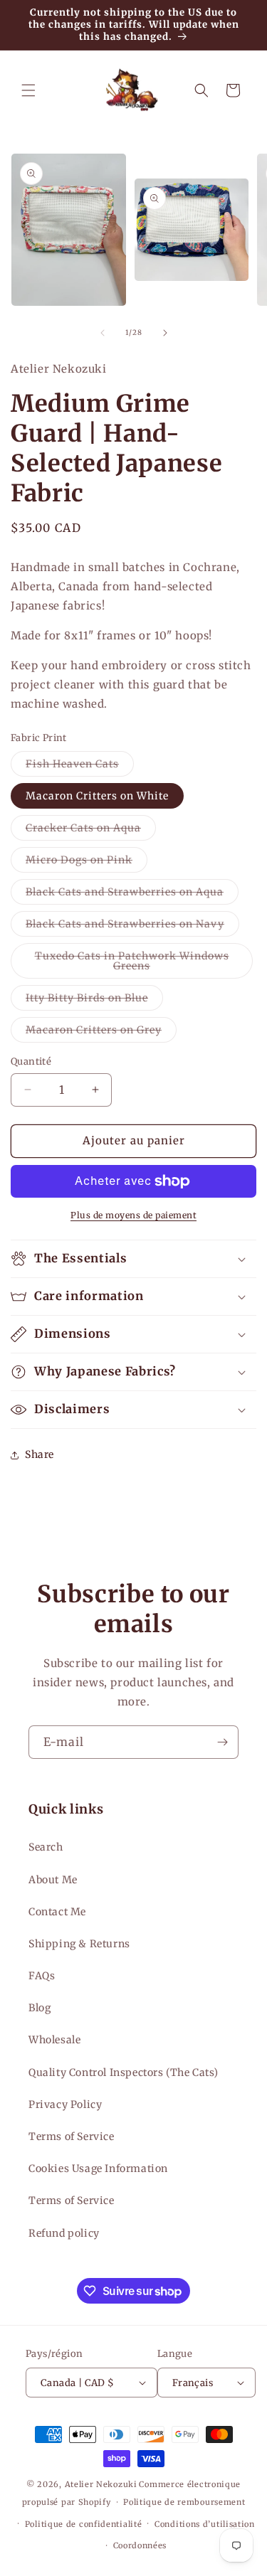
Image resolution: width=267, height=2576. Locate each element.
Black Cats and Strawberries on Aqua (132, 895)
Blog (40, 2008)
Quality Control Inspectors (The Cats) (123, 2072)
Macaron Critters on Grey (101, 1033)
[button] (28, 90)
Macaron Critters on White (97, 796)
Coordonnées (140, 2545)
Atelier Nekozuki (101, 2484)
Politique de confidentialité (84, 2524)
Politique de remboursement (184, 2502)
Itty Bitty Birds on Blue (94, 1001)
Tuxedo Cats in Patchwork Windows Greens (132, 964)
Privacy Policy (65, 2104)
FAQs (42, 1976)
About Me (53, 1880)
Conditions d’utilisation (205, 2524)
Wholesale (54, 2040)
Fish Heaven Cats (80, 767)
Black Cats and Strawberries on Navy (132, 927)
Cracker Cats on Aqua (91, 831)
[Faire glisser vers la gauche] (103, 333)
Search (46, 1847)
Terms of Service (72, 2136)
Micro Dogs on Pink (87, 863)
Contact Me (57, 1912)
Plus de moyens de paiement (133, 1215)
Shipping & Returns (79, 1944)
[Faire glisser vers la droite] (165, 333)
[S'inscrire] (222, 1742)
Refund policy (64, 2233)
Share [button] (40, 1454)
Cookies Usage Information (98, 2168)
